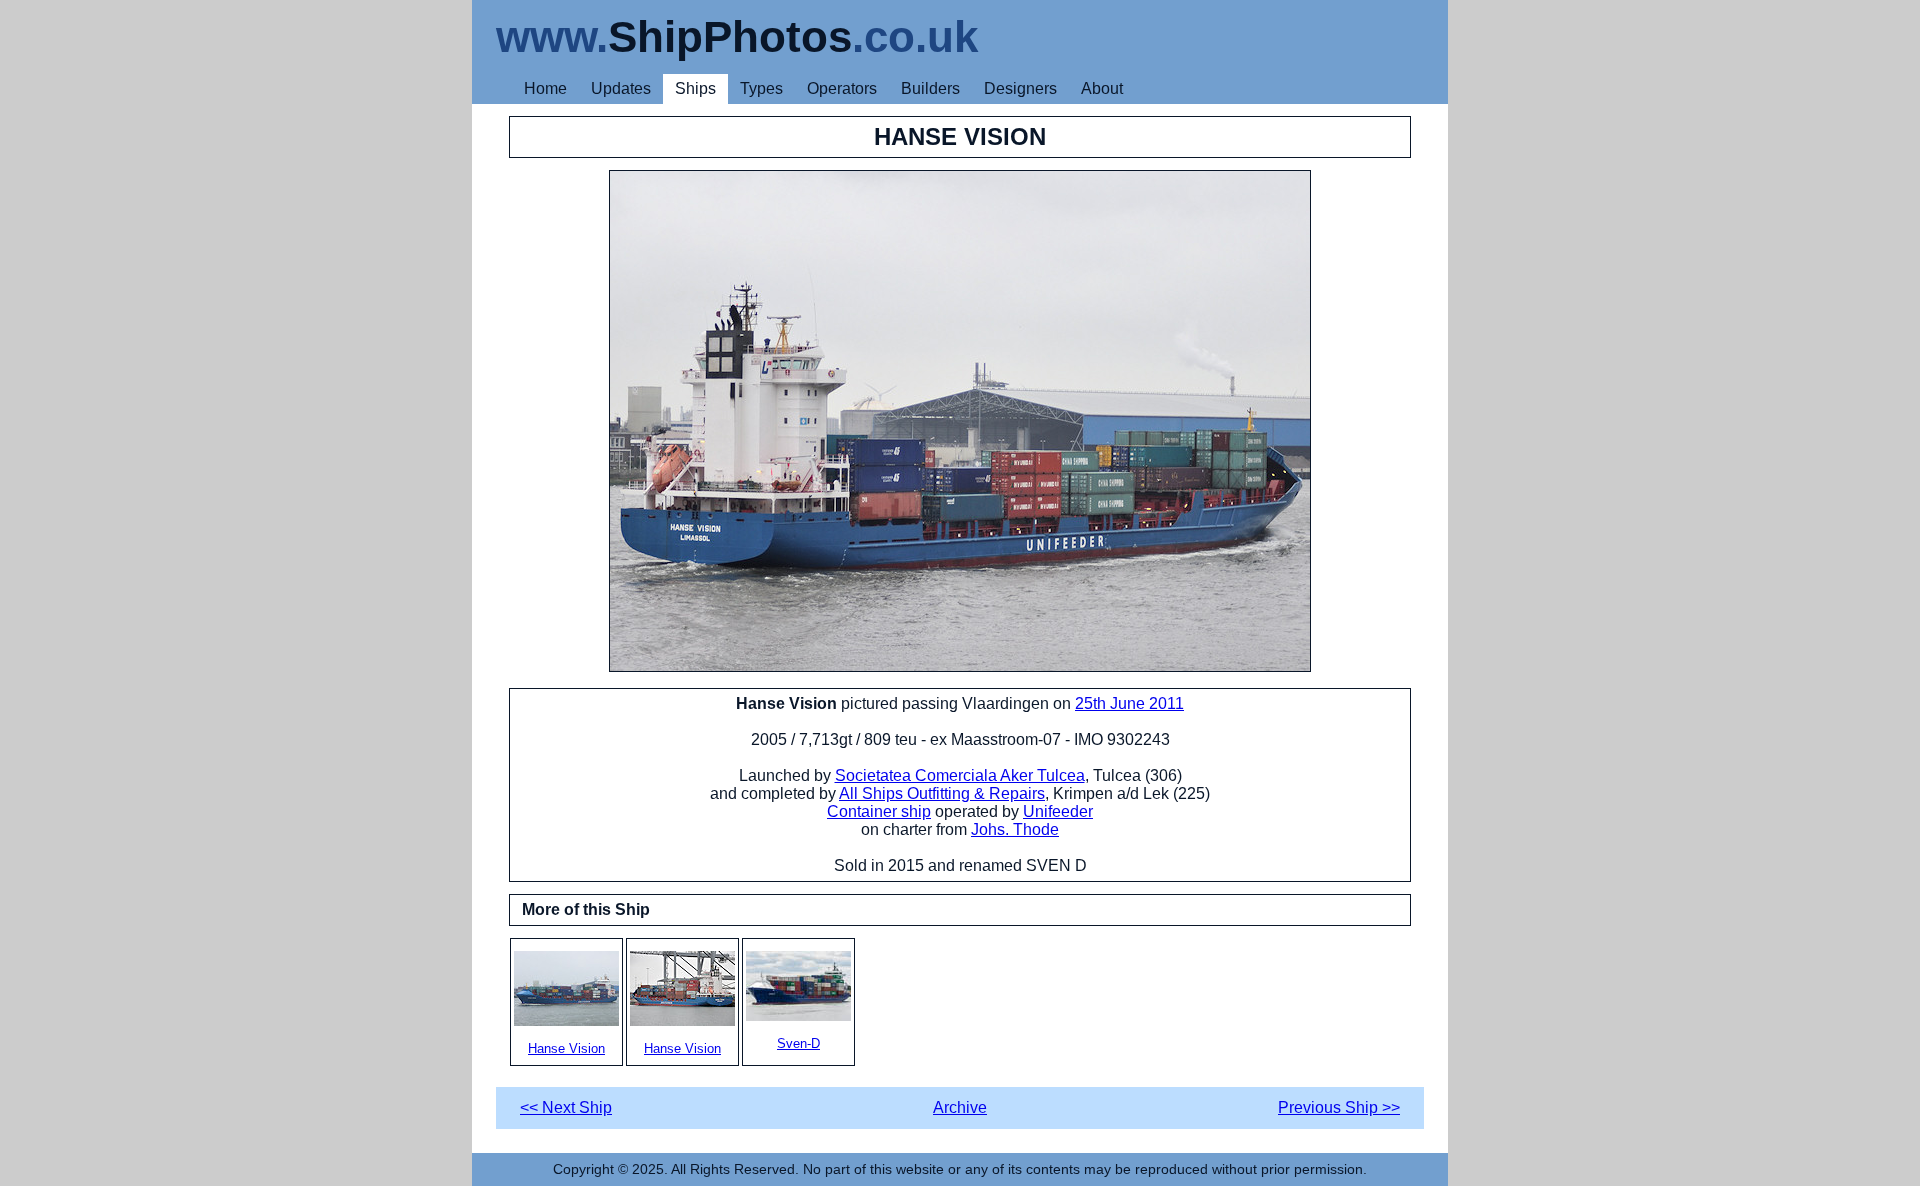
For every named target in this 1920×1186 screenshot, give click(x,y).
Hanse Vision (566, 1048)
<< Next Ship (566, 1107)
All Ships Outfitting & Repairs (942, 793)
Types (761, 88)
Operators (842, 88)
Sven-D (798, 1043)
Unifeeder (1058, 811)
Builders (930, 88)
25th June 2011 (1129, 703)
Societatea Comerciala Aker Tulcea (960, 775)
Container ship (879, 811)
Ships (695, 88)
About (1102, 88)
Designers (1020, 88)
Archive (960, 1107)
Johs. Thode (1015, 829)
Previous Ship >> (1339, 1107)
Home (545, 88)
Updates (621, 88)
